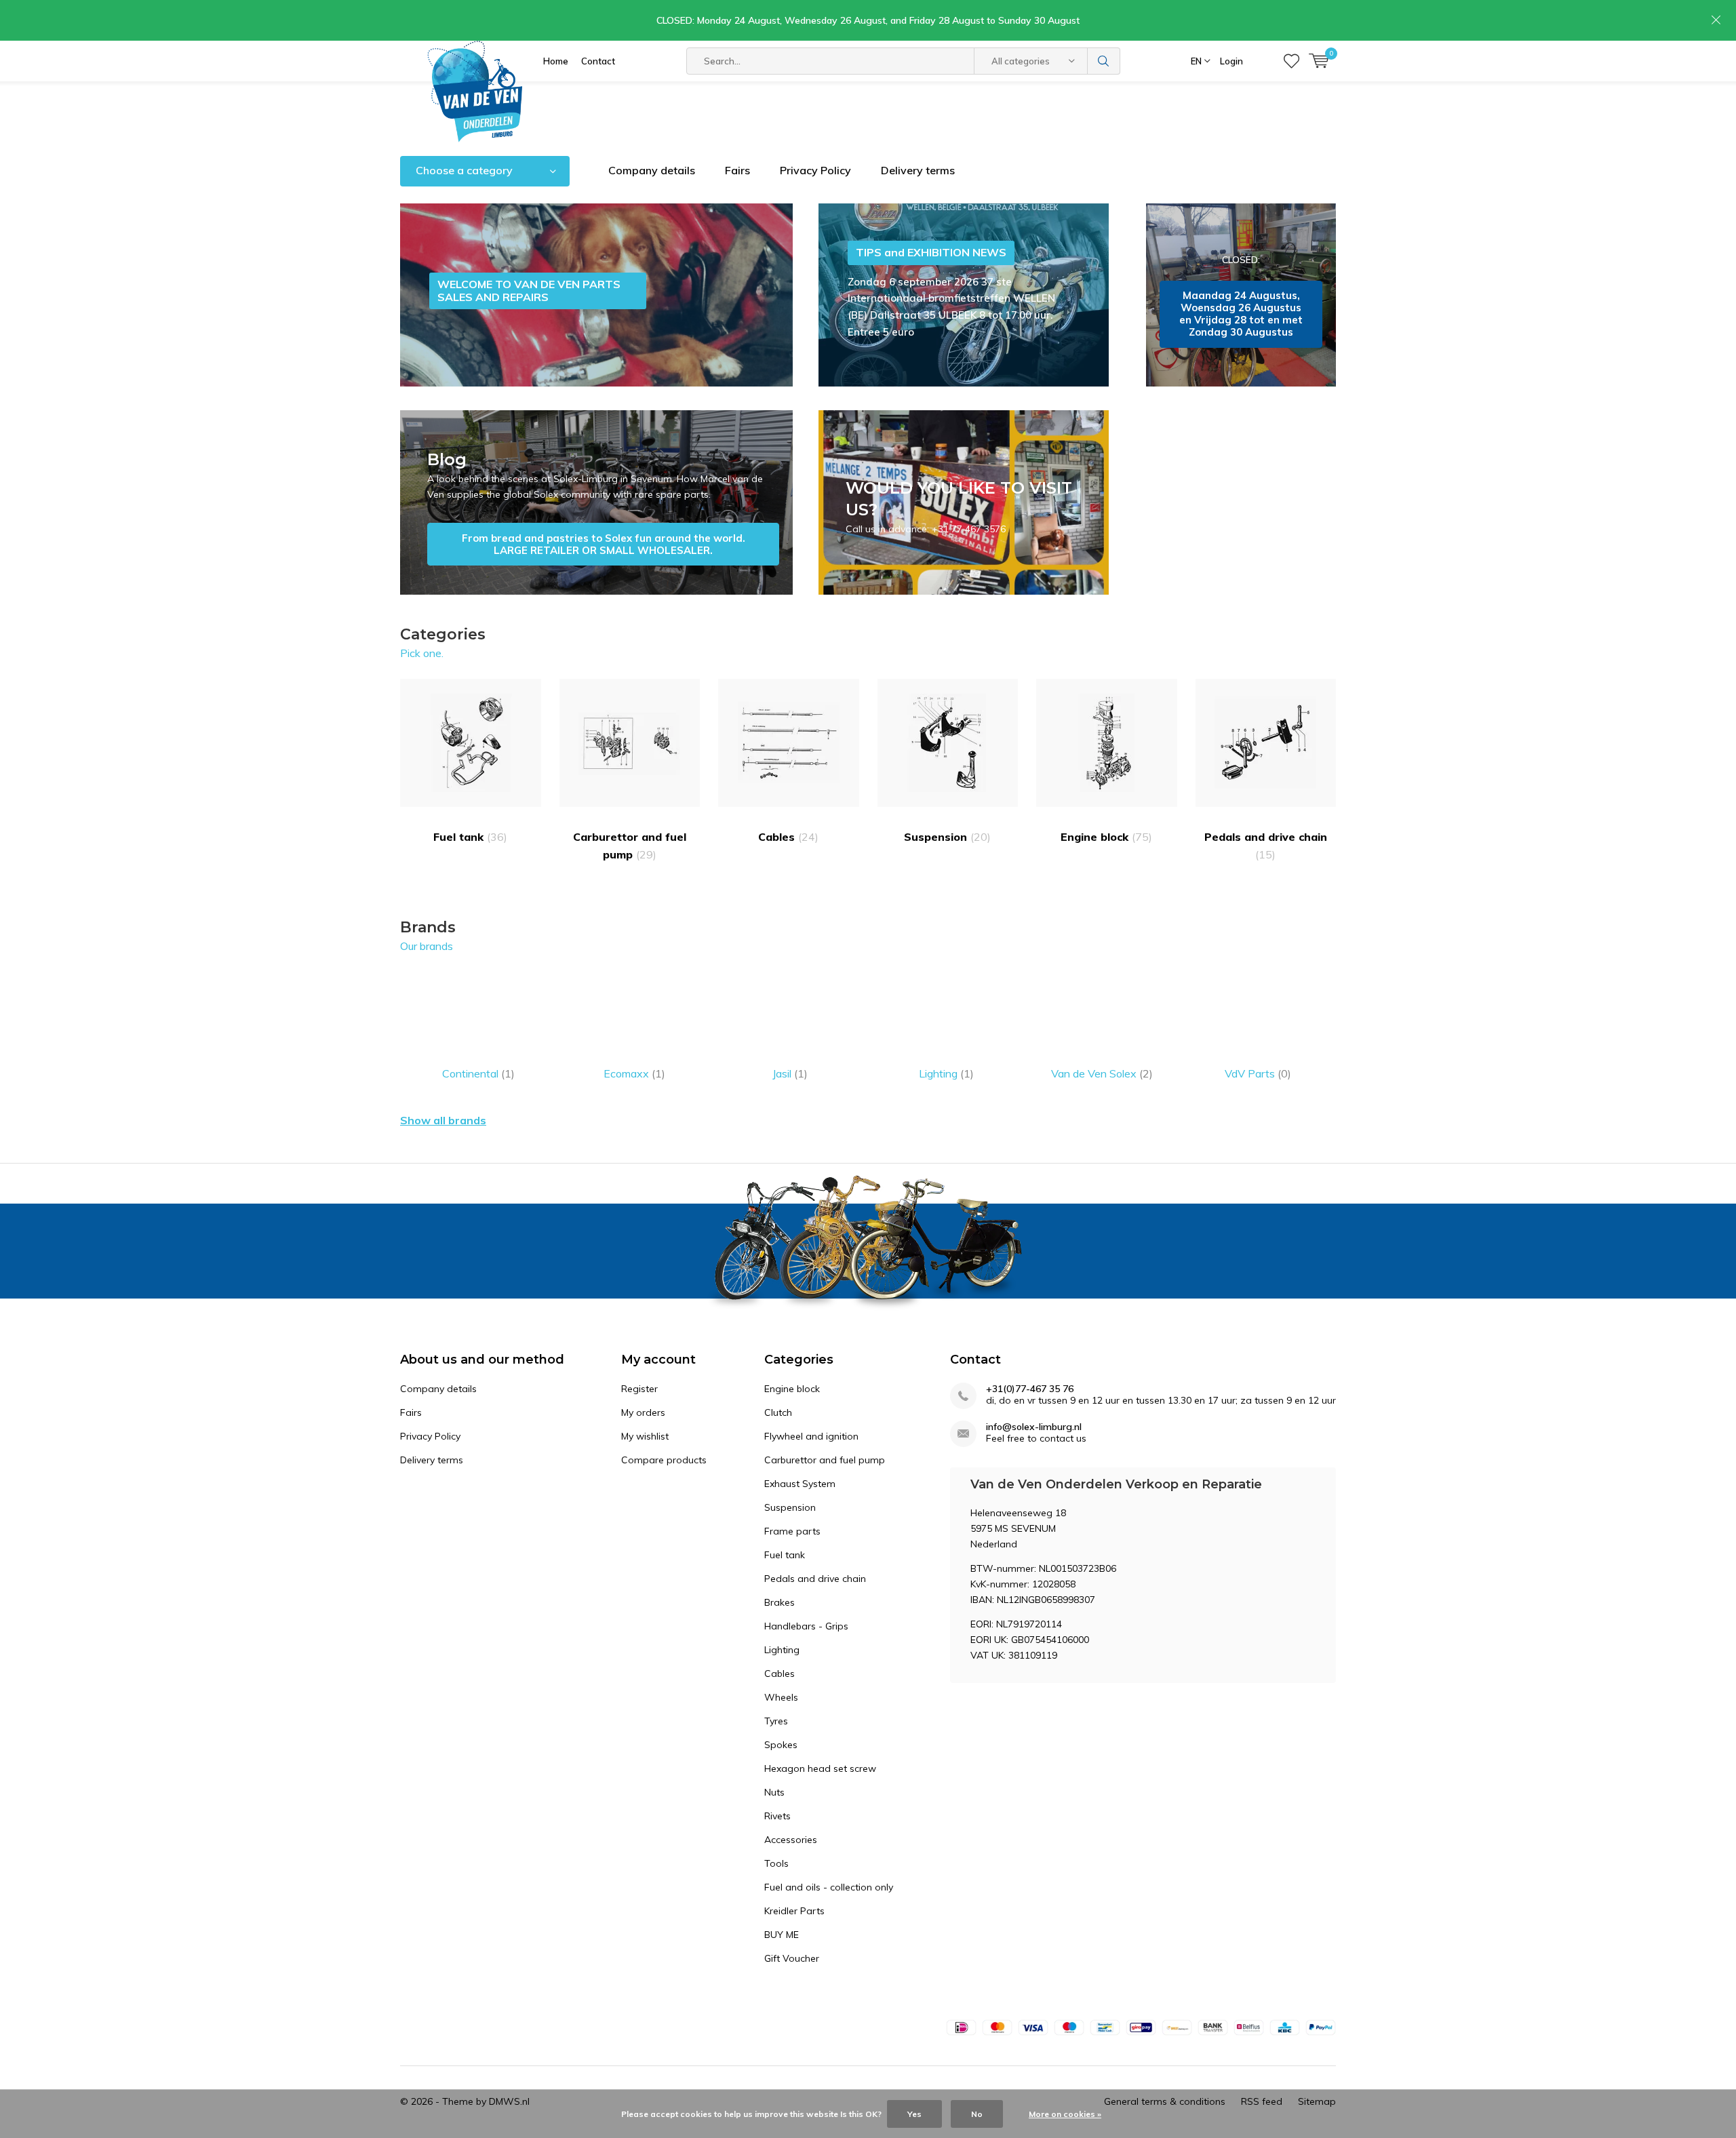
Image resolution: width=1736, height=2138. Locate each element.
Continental (478, 1073)
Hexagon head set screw (820, 1768)
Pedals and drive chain (1266, 846)
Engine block (1106, 837)
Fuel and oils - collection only (829, 1887)
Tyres (776, 1721)
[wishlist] (1291, 61)
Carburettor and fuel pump (630, 846)
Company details (652, 170)
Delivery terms (918, 170)
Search (1104, 61)
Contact (598, 61)
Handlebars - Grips (806, 1626)
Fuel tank (470, 837)
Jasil (790, 1073)
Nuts (774, 1792)
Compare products (664, 1460)
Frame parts (792, 1531)
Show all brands (443, 1120)
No (977, 2114)
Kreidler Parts (794, 1911)
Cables (788, 837)
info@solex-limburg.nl (1034, 1427)
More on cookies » (1065, 2114)
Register (639, 1389)
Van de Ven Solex (1102, 1073)
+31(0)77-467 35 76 (1030, 1389)
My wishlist (645, 1436)
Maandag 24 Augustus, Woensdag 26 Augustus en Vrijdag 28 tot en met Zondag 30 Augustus (1241, 295)
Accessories (791, 1840)
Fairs (737, 170)
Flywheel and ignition (811, 1436)
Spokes (781, 1745)
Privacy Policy (815, 170)
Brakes (780, 1602)
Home (556, 61)
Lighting (946, 1073)
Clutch (778, 1412)
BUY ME (782, 1935)
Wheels (781, 1697)
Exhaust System (800, 1484)
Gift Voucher (792, 1958)
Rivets (777, 1816)
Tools (776, 1863)
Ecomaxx (634, 1073)
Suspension (947, 837)
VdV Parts (1258, 1073)
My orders (643, 1412)
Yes (914, 2114)
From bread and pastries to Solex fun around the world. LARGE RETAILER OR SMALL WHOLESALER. (596, 502)
